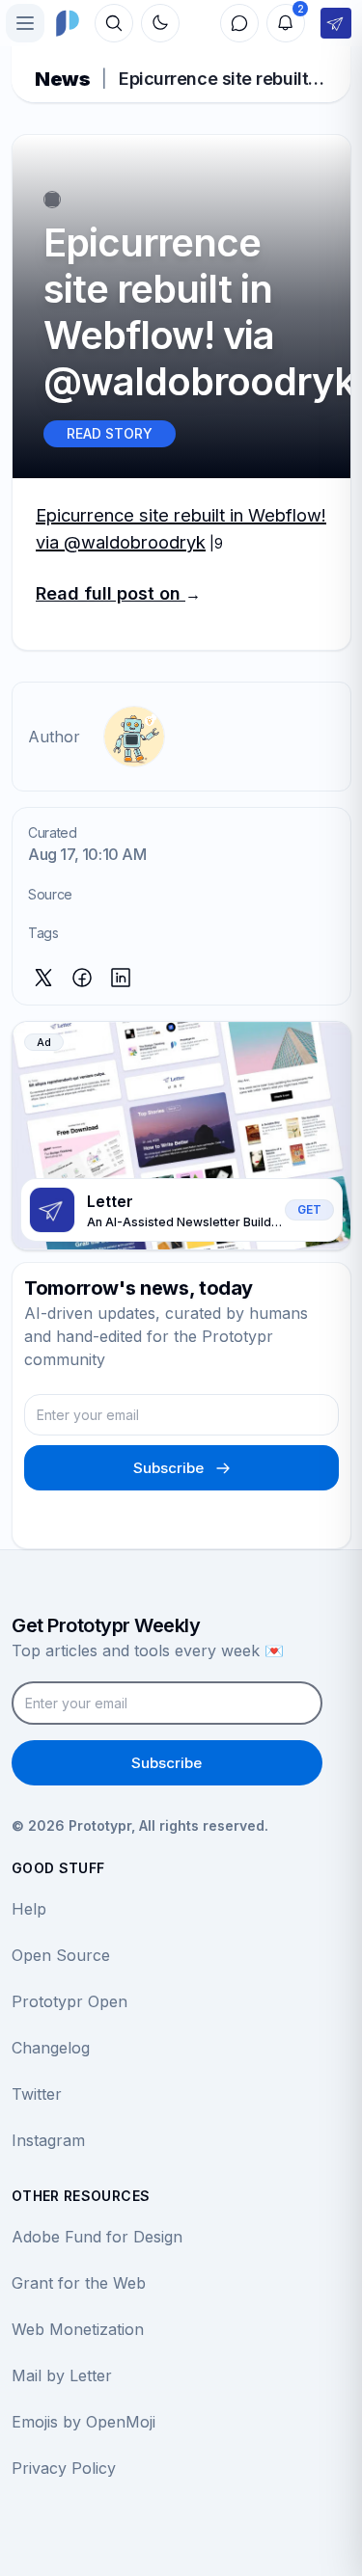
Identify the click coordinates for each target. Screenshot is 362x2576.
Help (29, 1909)
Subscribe (168, 1468)
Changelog (51, 2048)
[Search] (114, 23)
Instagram (48, 2140)
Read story (110, 433)
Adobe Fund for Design (97, 2237)
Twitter (37, 2094)
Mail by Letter (62, 2375)
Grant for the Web (79, 2283)
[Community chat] (239, 23)
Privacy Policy (64, 2468)
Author (54, 737)
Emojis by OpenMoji (84, 2422)
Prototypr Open (70, 2001)
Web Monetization (78, 2329)
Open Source (61, 1955)
